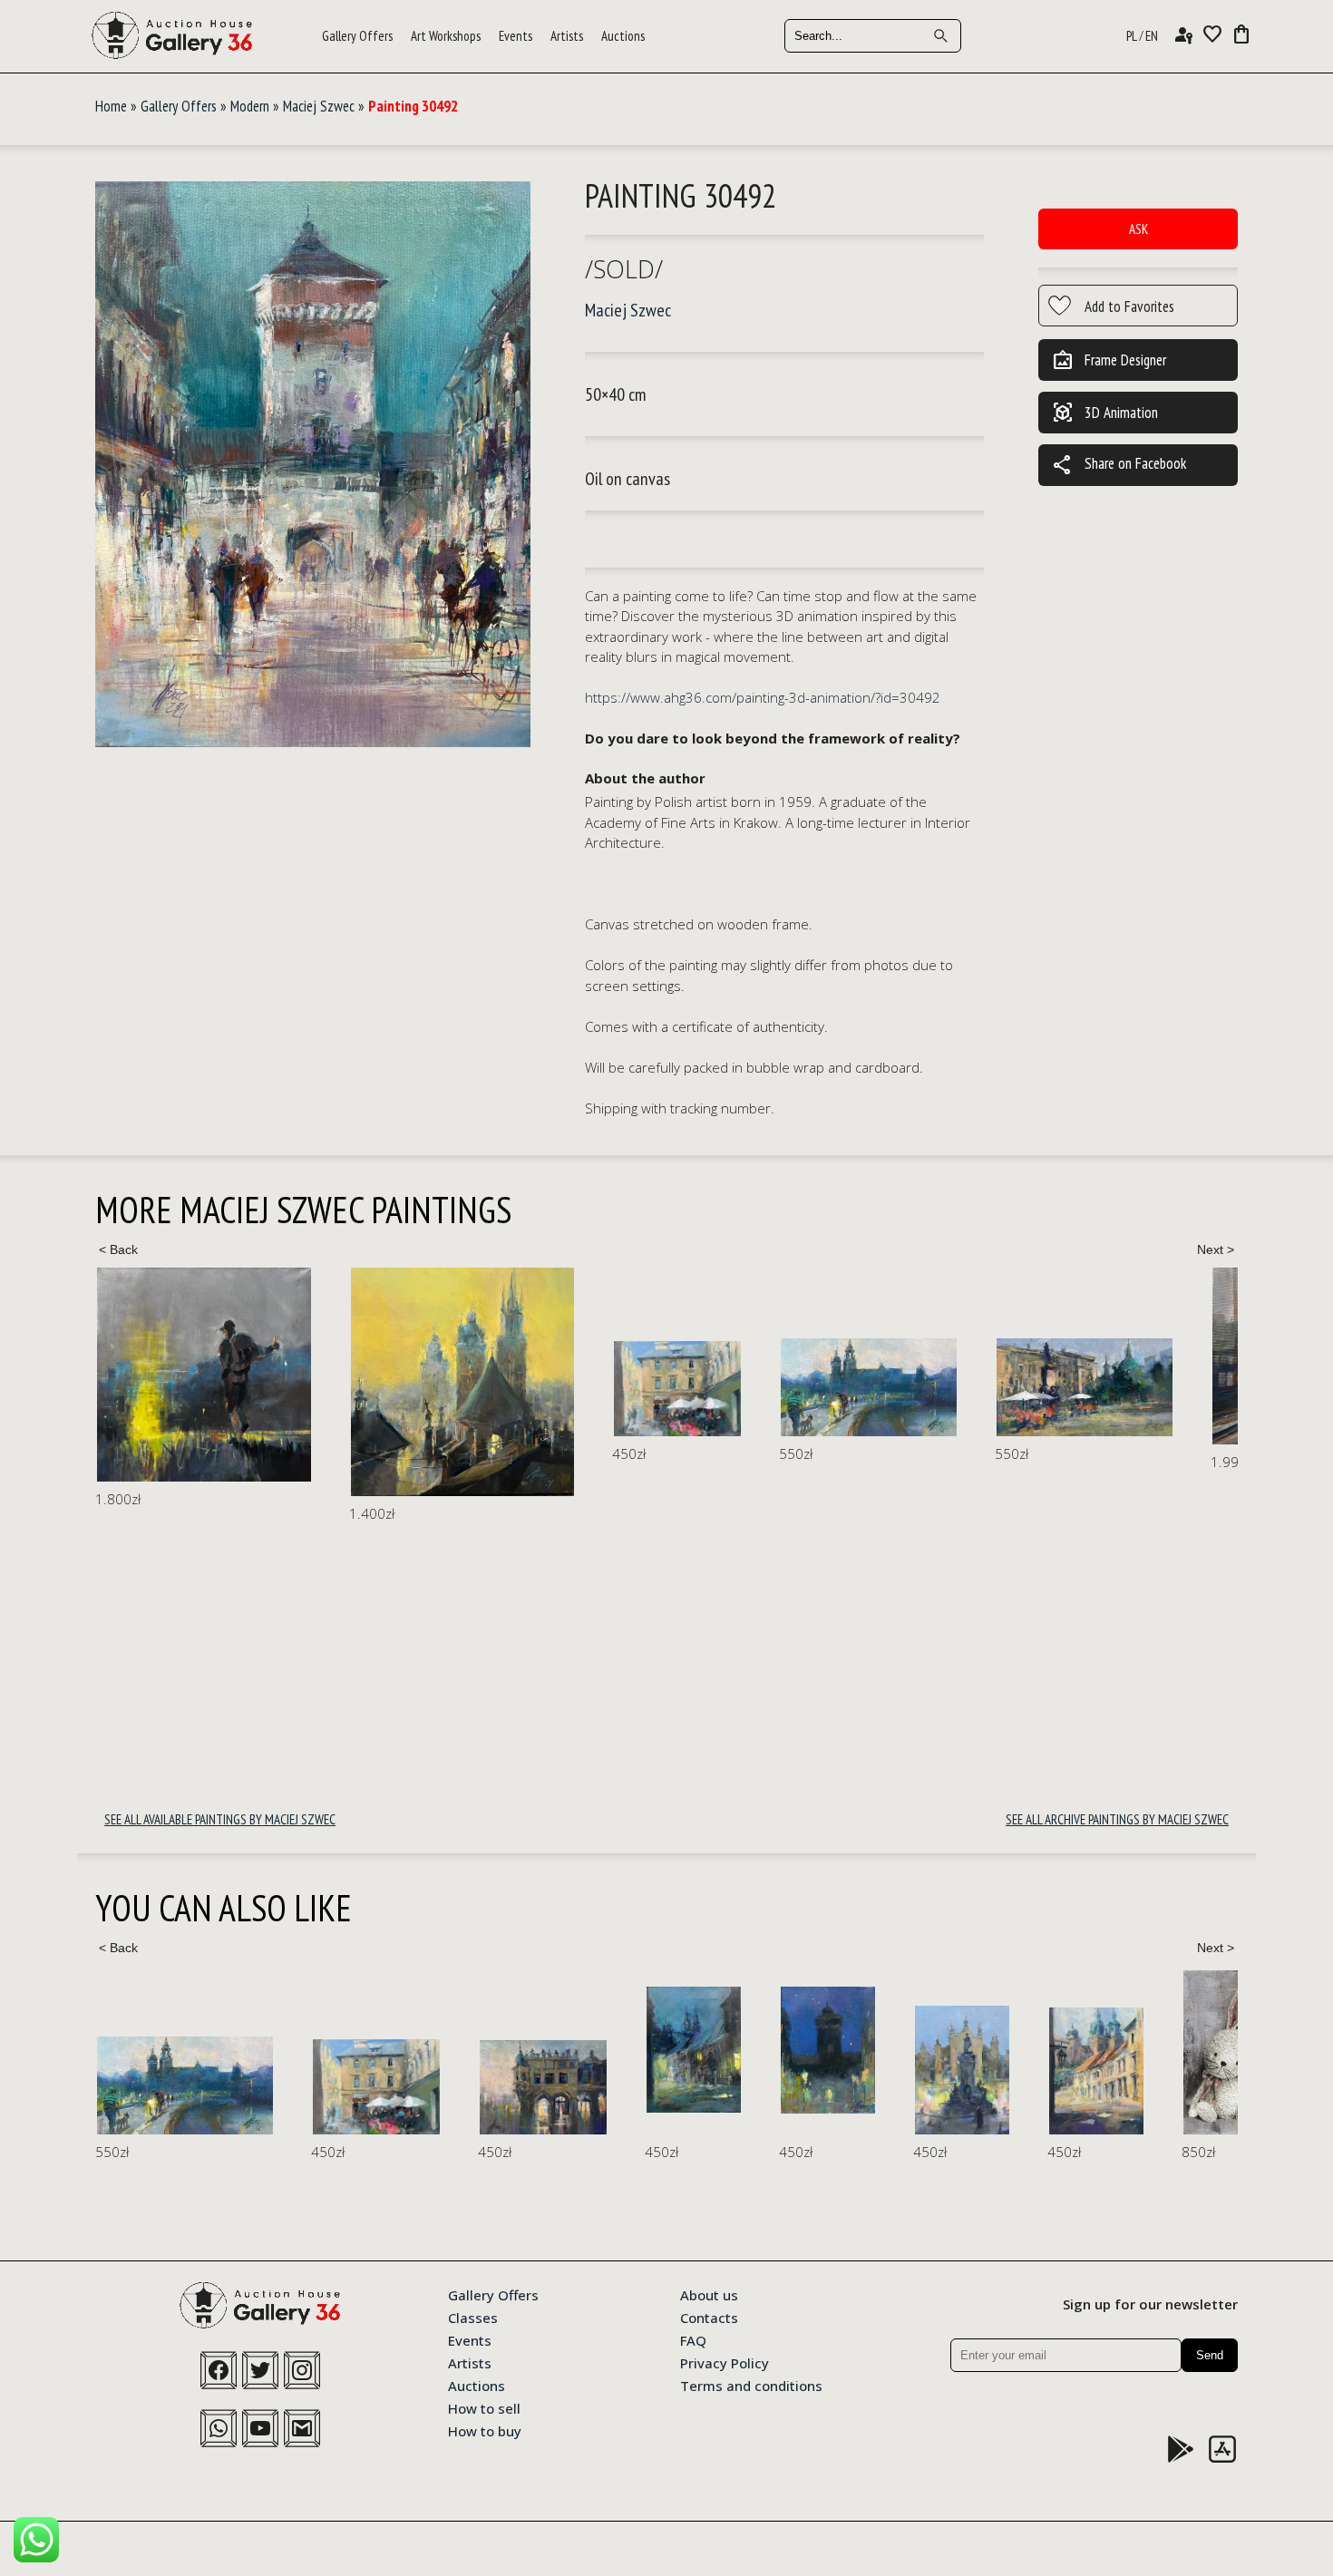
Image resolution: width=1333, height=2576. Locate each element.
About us (709, 2294)
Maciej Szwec (319, 106)
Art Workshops (446, 36)
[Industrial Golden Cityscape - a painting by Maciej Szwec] (209, 1382)
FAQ (693, 2339)
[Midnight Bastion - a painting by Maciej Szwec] (612, 2050)
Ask (1138, 229)
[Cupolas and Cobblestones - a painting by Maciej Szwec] (881, 2071)
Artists (567, 36)
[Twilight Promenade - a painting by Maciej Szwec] (615, 1387)
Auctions (623, 36)
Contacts (709, 2317)
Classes (473, 2317)
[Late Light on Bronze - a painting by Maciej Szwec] (746, 2070)
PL (1132, 36)
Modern (250, 106)
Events (516, 36)
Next (1215, 1249)
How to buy (485, 2430)
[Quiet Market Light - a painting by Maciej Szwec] (831, 1387)
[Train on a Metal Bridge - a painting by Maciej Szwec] (1047, 1356)
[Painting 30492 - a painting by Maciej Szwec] (313, 466)
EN (1152, 36)
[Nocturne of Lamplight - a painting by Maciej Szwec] (478, 2050)
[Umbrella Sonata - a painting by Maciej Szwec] (423, 1389)
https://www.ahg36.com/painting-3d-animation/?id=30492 (763, 697)
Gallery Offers (357, 36)
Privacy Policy (725, 2362)
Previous (118, 1249)
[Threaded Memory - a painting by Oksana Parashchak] (1198, 2053)
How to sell (484, 2407)
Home (111, 106)
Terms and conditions (751, 2385)
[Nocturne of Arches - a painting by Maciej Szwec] (327, 2087)
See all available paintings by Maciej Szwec (220, 1819)
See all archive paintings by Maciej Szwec (1117, 1819)
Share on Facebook (1119, 465)
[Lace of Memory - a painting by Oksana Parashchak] (1031, 2052)
